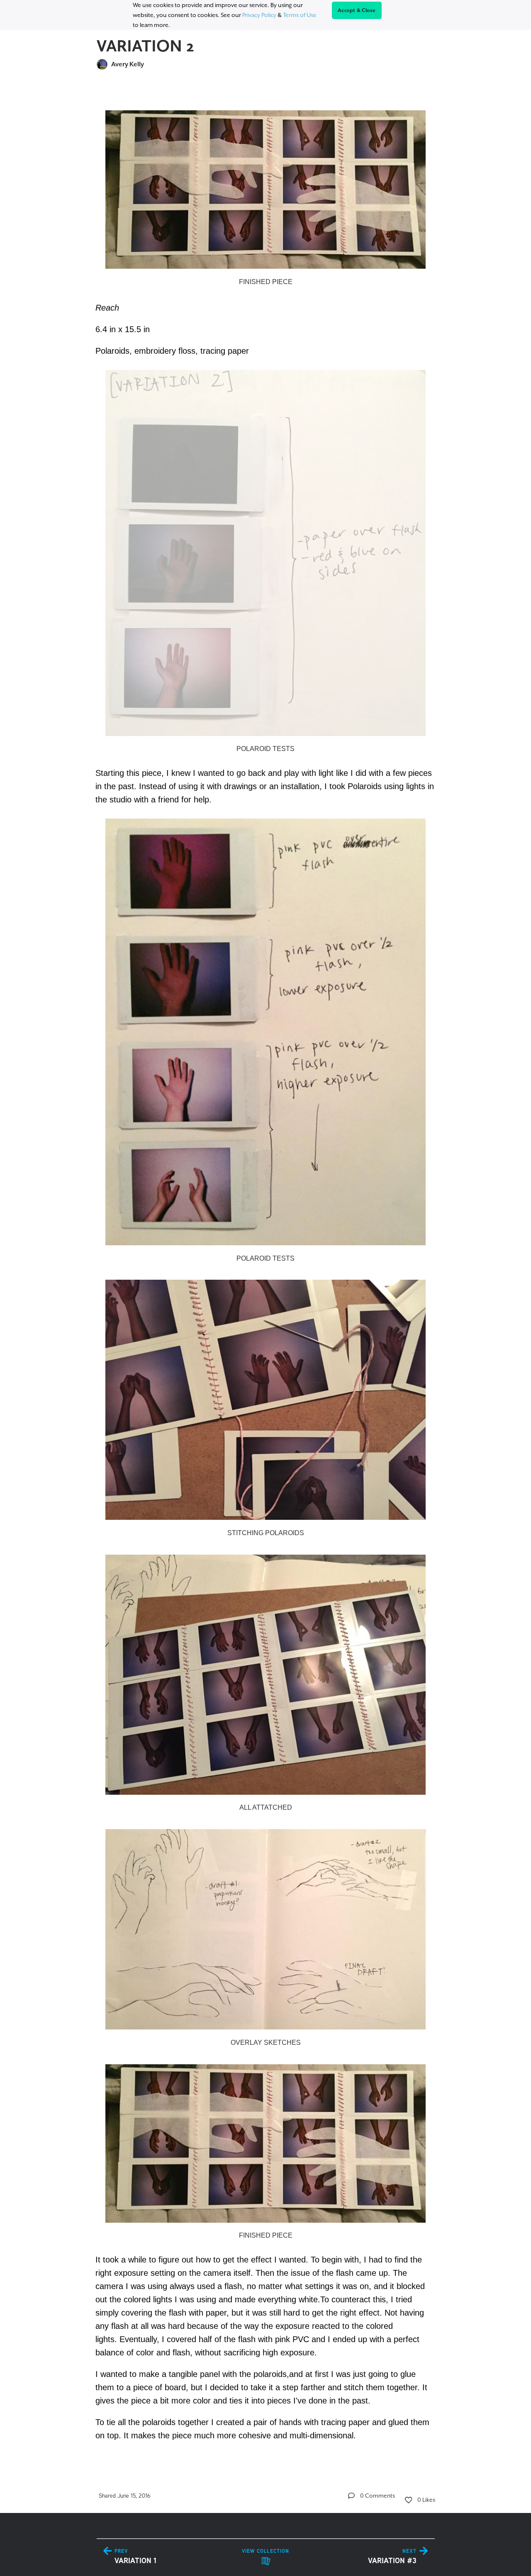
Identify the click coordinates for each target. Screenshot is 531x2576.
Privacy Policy (259, 15)
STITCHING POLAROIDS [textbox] (266, 1533)
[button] (351, 2496)
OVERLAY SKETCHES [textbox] (266, 2043)
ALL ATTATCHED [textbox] (266, 1807)
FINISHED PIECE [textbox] (266, 282)
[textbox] (266, 1271)
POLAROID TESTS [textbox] (265, 749)
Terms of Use (300, 15)
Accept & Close (357, 10)
